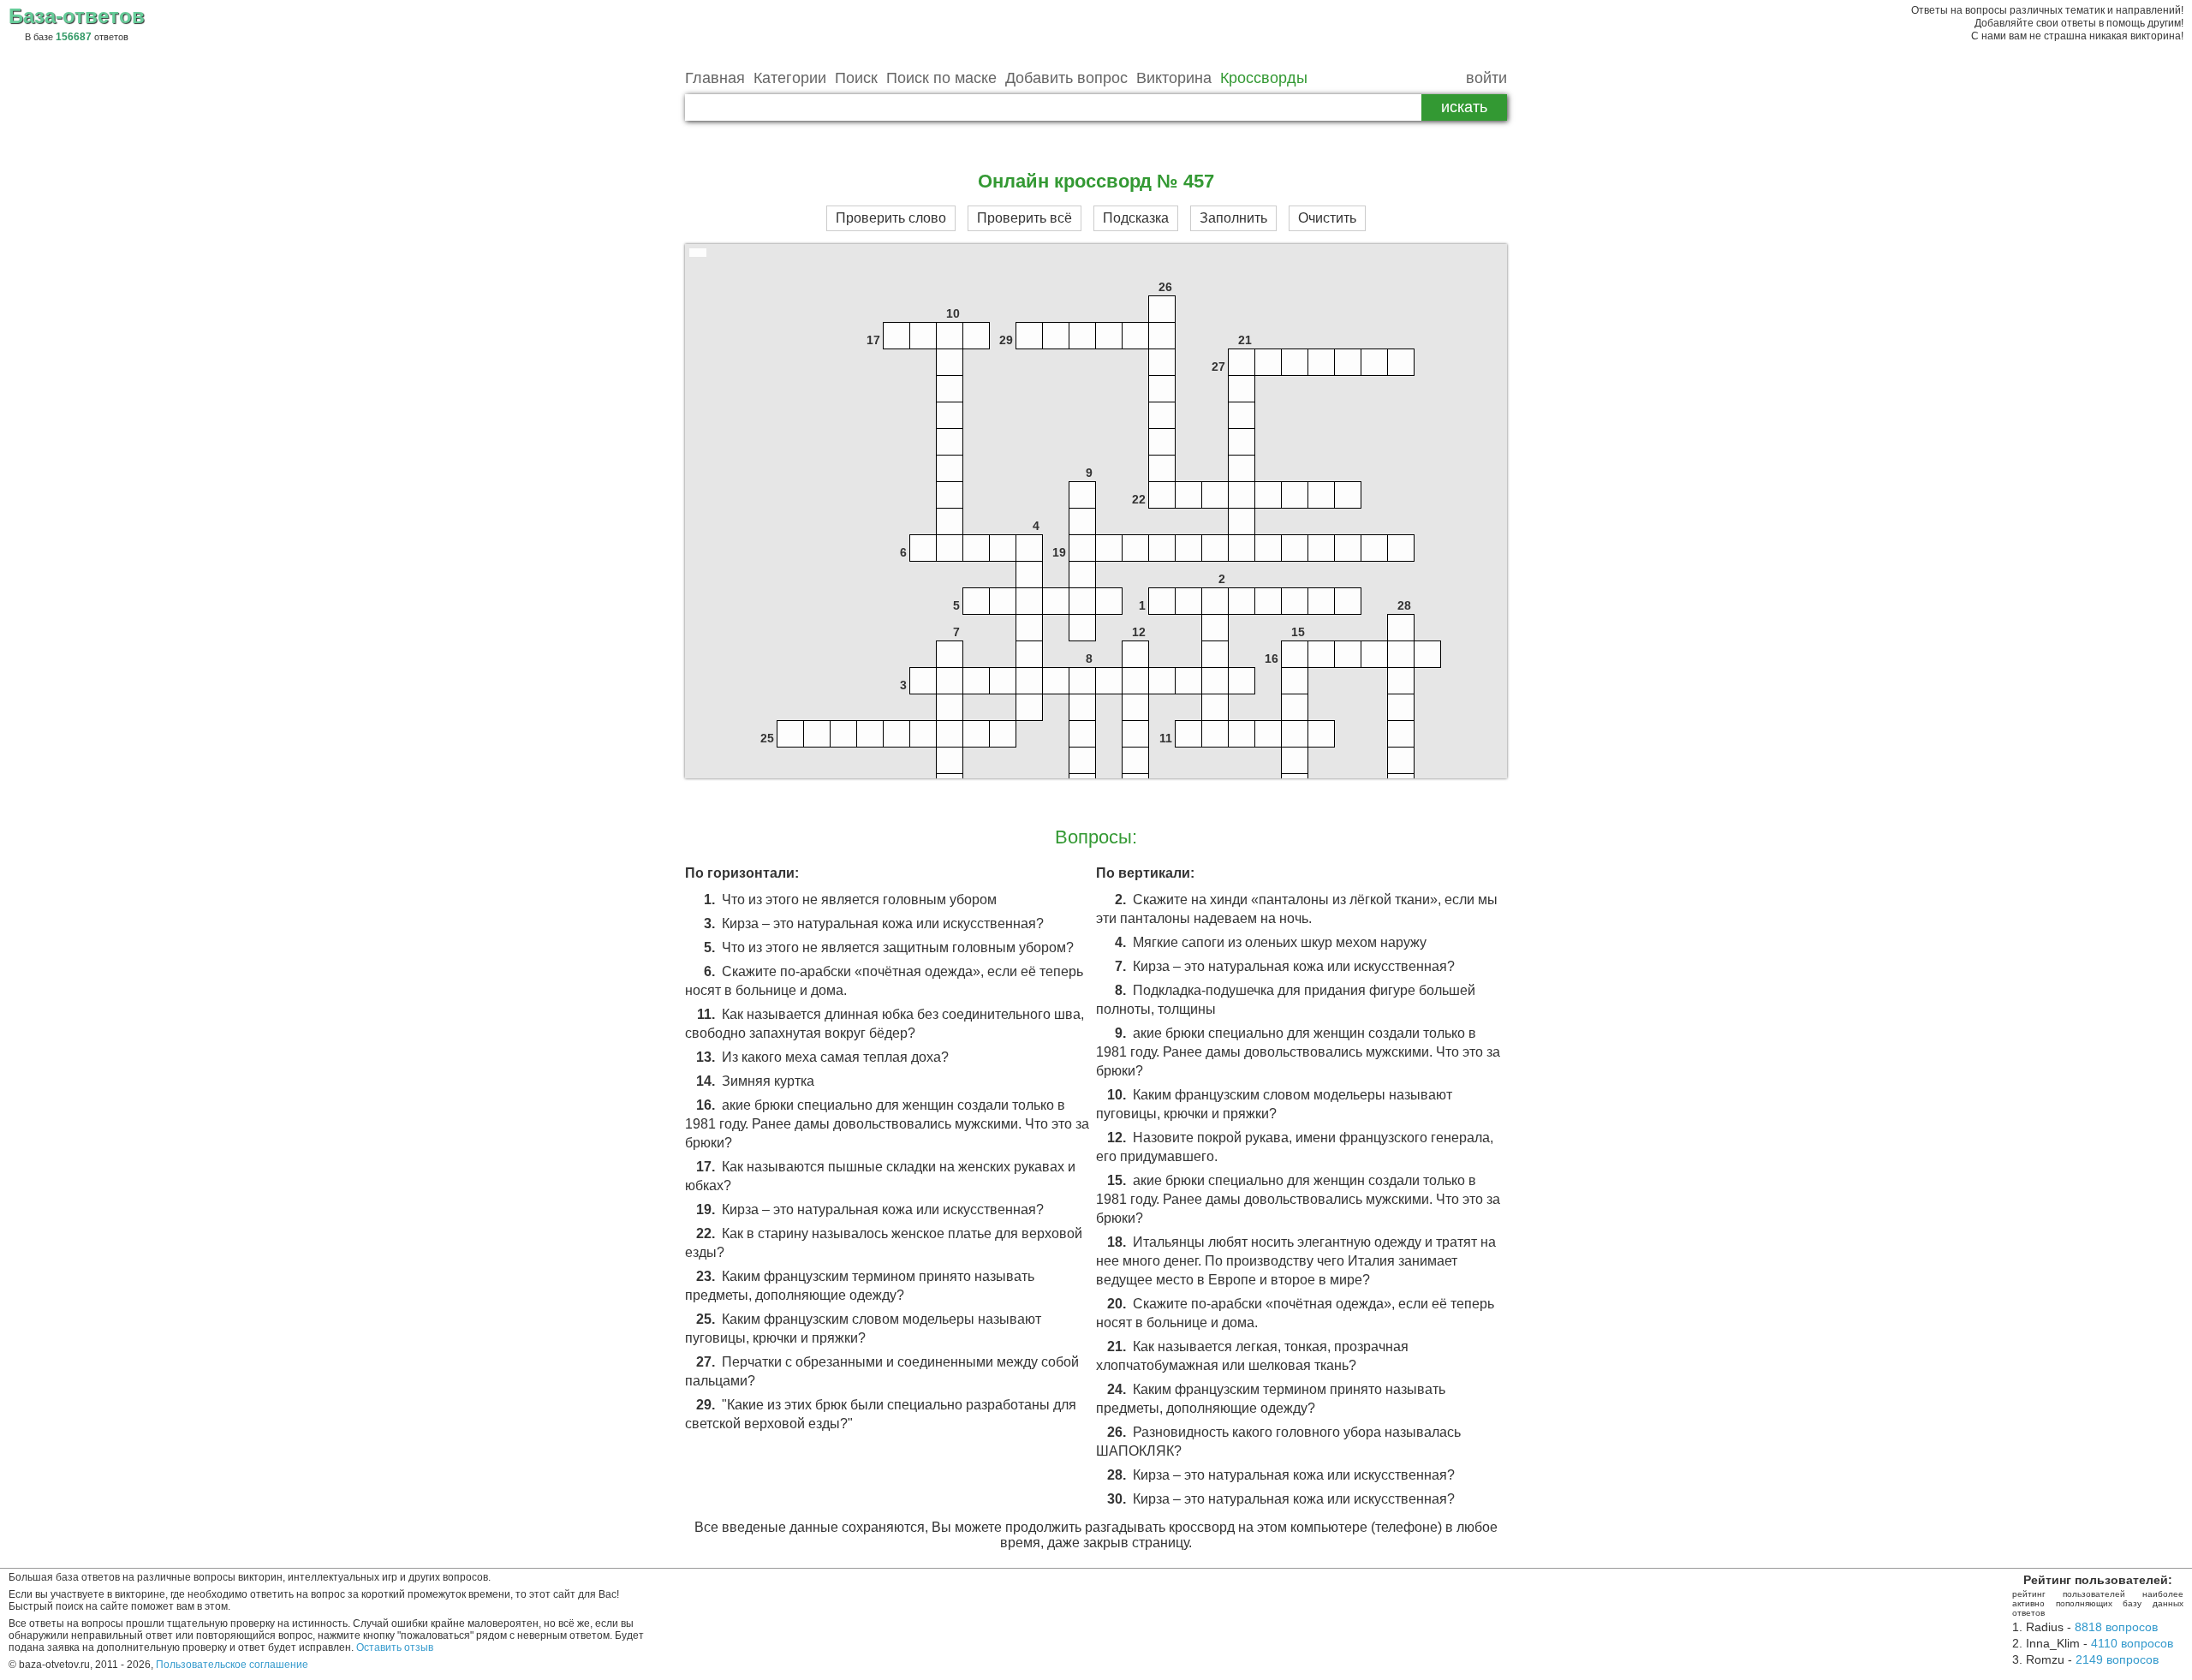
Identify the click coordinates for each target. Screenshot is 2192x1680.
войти (1486, 78)
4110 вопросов (2132, 1643)
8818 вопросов (2116, 1627)
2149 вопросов (2117, 1659)
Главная (715, 78)
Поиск (856, 78)
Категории (790, 78)
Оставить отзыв (395, 1647)
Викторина (1174, 78)
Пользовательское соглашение (232, 1665)
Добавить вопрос (1066, 78)
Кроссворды (1264, 78)
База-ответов (77, 16)
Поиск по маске (941, 78)
